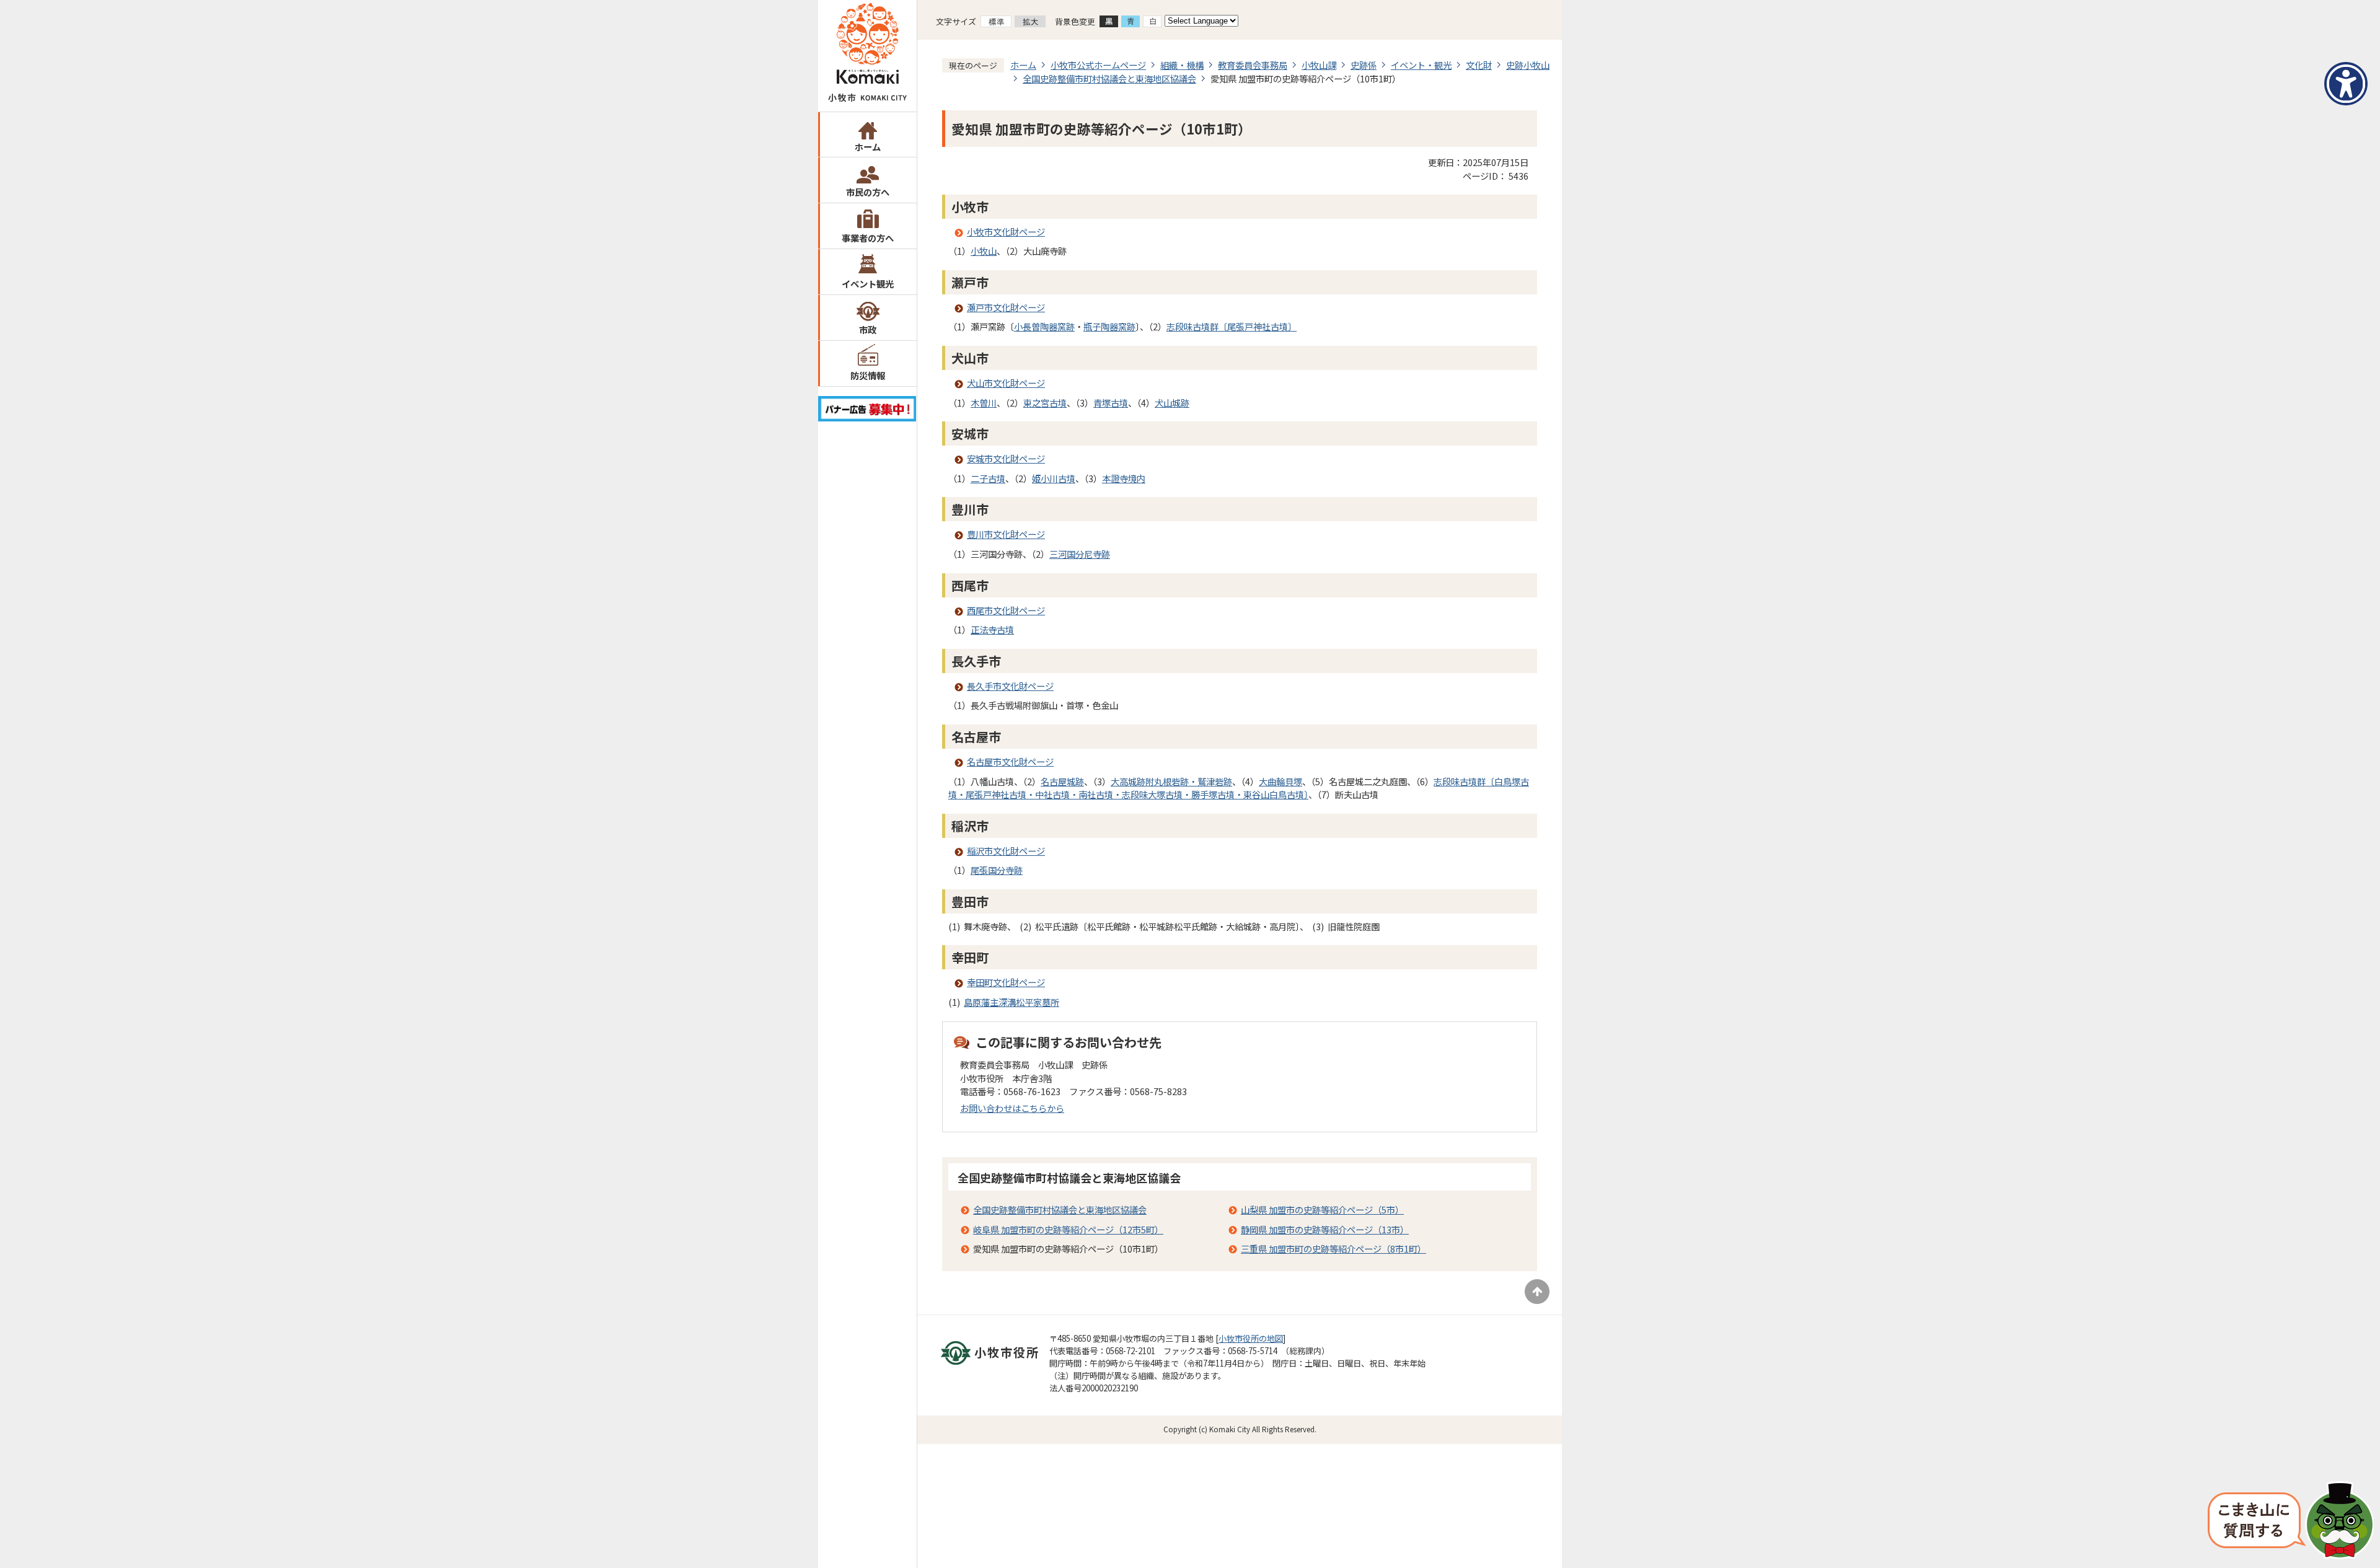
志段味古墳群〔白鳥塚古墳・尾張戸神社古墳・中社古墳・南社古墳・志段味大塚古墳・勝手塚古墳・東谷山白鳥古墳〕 (1239, 788)
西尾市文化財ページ (1006, 610)
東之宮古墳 (1045, 403)
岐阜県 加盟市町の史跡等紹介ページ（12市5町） (1068, 1229)
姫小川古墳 (1054, 478)
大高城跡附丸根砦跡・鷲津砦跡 (1171, 781)
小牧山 (984, 251)
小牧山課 (1319, 65)
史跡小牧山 (1528, 65)
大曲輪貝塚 (1280, 781)
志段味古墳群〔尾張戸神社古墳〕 (1232, 326)
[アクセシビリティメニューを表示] (2346, 84)
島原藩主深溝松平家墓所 (1011, 1002)
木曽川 (984, 403)
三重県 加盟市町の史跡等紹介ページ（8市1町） (1333, 1249)
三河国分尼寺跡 (1080, 554)
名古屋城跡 (1062, 781)
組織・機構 (1182, 65)
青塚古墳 (1111, 403)
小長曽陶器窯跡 (1044, 326)
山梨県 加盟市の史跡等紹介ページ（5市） (1322, 1209)
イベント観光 (868, 284)
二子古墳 (988, 478)
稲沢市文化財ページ (1006, 851)
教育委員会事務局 (1253, 65)
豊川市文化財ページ (1006, 534)
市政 (868, 329)
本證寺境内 (1124, 478)
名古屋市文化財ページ (1010, 761)
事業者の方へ (868, 238)
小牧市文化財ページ (1006, 231)
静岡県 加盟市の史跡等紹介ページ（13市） (1325, 1229)
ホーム (868, 147)
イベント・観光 (1421, 65)
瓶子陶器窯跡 (1109, 326)
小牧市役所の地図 (1251, 1338)
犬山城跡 (1172, 403)
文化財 (1479, 65)
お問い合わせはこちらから (1012, 1108)
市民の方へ (868, 192)
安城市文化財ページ (1006, 458)
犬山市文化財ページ (1006, 383)
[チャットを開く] (2291, 1522)
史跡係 (1364, 65)
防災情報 (868, 375)
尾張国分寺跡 (997, 870)
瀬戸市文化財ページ (1006, 307)
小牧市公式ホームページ (1098, 65)
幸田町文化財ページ (1006, 982)
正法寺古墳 (992, 629)
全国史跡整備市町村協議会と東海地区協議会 (1109, 78)
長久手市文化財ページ (1010, 686)
